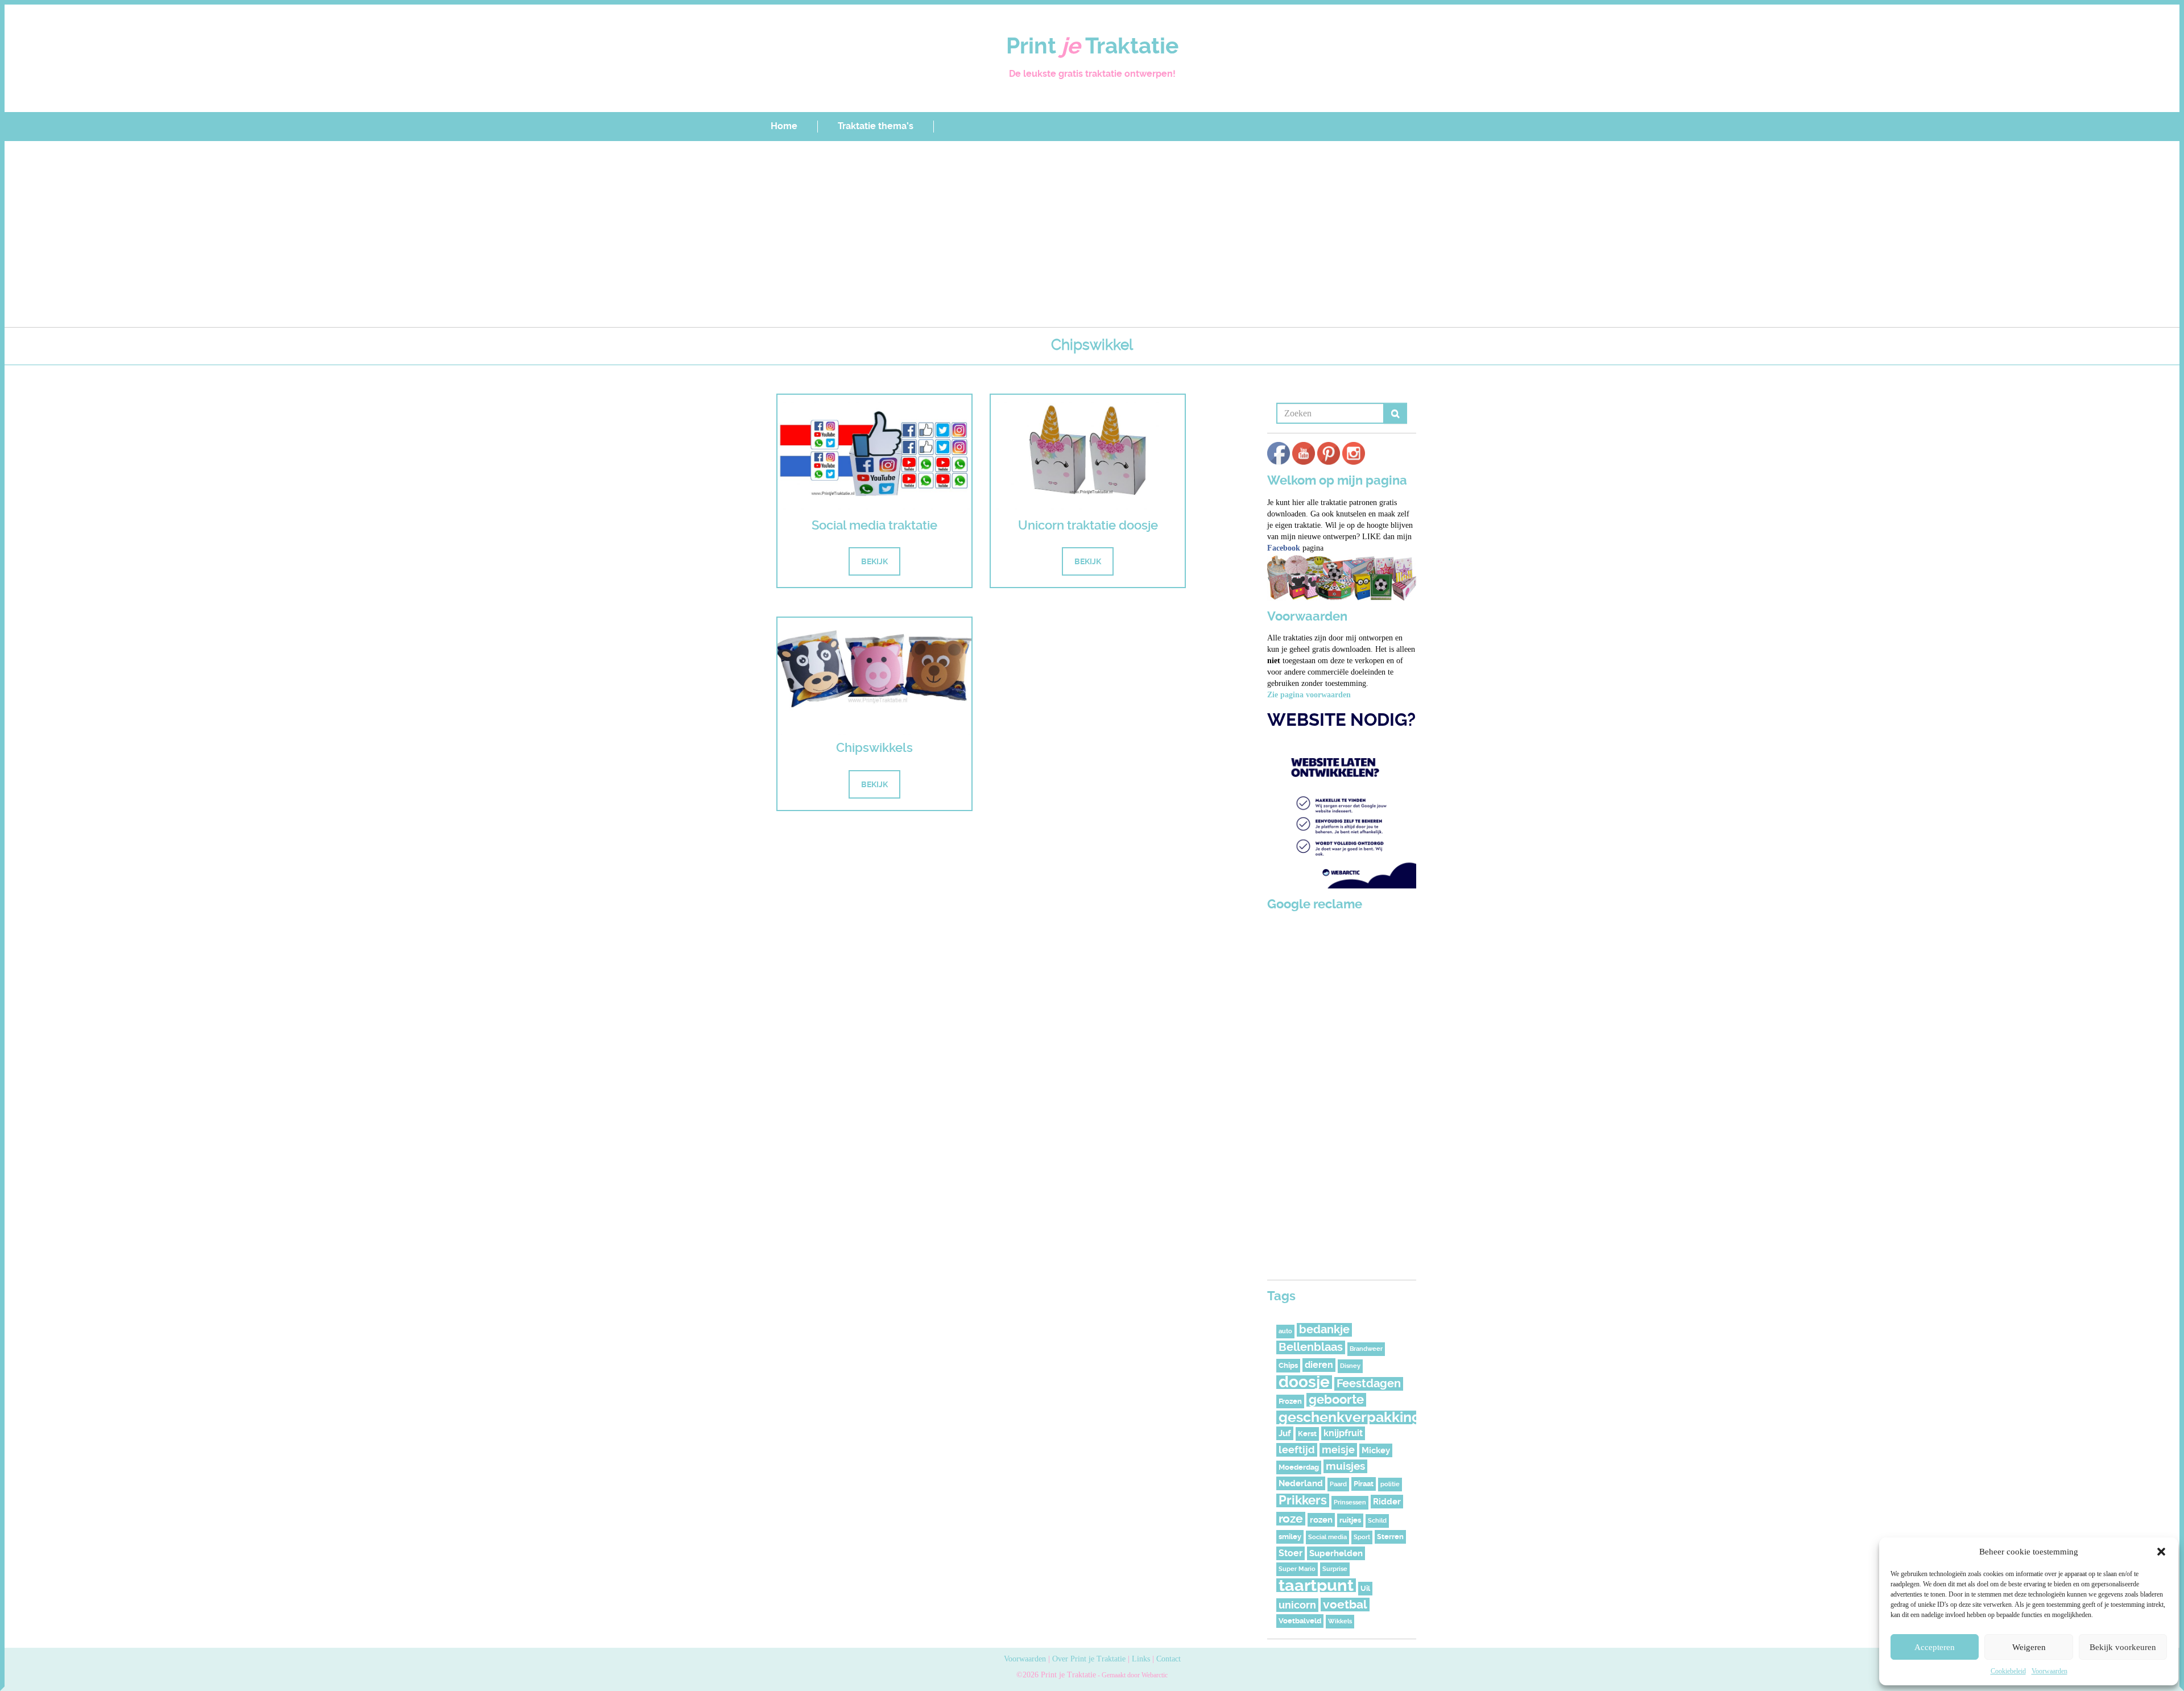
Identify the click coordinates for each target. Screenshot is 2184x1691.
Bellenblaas (1311, 1347)
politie (1390, 1484)
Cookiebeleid (2008, 1671)
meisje (1338, 1450)
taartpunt (1316, 1585)
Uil (1365, 1588)
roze (1291, 1519)
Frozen (1290, 1401)
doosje (1304, 1382)
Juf (1285, 1433)
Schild (1377, 1521)
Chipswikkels (874, 748)
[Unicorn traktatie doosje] (1088, 453)
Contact (1168, 1659)
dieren (1319, 1365)
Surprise (1335, 1569)
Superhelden (1336, 1553)
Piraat (1364, 1484)
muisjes (1345, 1466)
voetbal (1345, 1605)
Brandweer (1366, 1349)
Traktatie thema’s (876, 126)
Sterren (1390, 1537)
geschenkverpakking (1350, 1417)
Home (784, 126)
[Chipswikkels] (874, 676)
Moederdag (1299, 1467)
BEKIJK (874, 561)
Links (1141, 1659)
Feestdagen (1369, 1384)
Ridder (1387, 1502)
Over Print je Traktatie (1089, 1659)
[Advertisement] (1092, 238)
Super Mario (1297, 1569)
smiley (1290, 1537)
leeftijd (1297, 1450)
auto (1285, 1331)
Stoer (1290, 1553)
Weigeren (2029, 1647)
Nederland (1301, 1483)
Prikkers (1303, 1500)
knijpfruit (1343, 1433)
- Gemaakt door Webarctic (1132, 1675)
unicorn (1297, 1605)
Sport (1362, 1537)
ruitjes (1350, 1520)
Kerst (1307, 1434)
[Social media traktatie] (874, 453)
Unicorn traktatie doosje (1088, 525)
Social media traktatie (874, 525)
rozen (1321, 1520)
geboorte (1336, 1400)
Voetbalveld (1300, 1621)
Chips (1288, 1365)
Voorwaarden (2049, 1671)
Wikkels (1340, 1621)
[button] (2161, 1552)
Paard (1338, 1484)
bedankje (1324, 1330)
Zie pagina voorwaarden (1309, 695)
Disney (1350, 1366)
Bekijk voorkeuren (2123, 1647)
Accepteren (1935, 1647)
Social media (1327, 1537)
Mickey (1376, 1450)
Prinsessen (1350, 1502)
